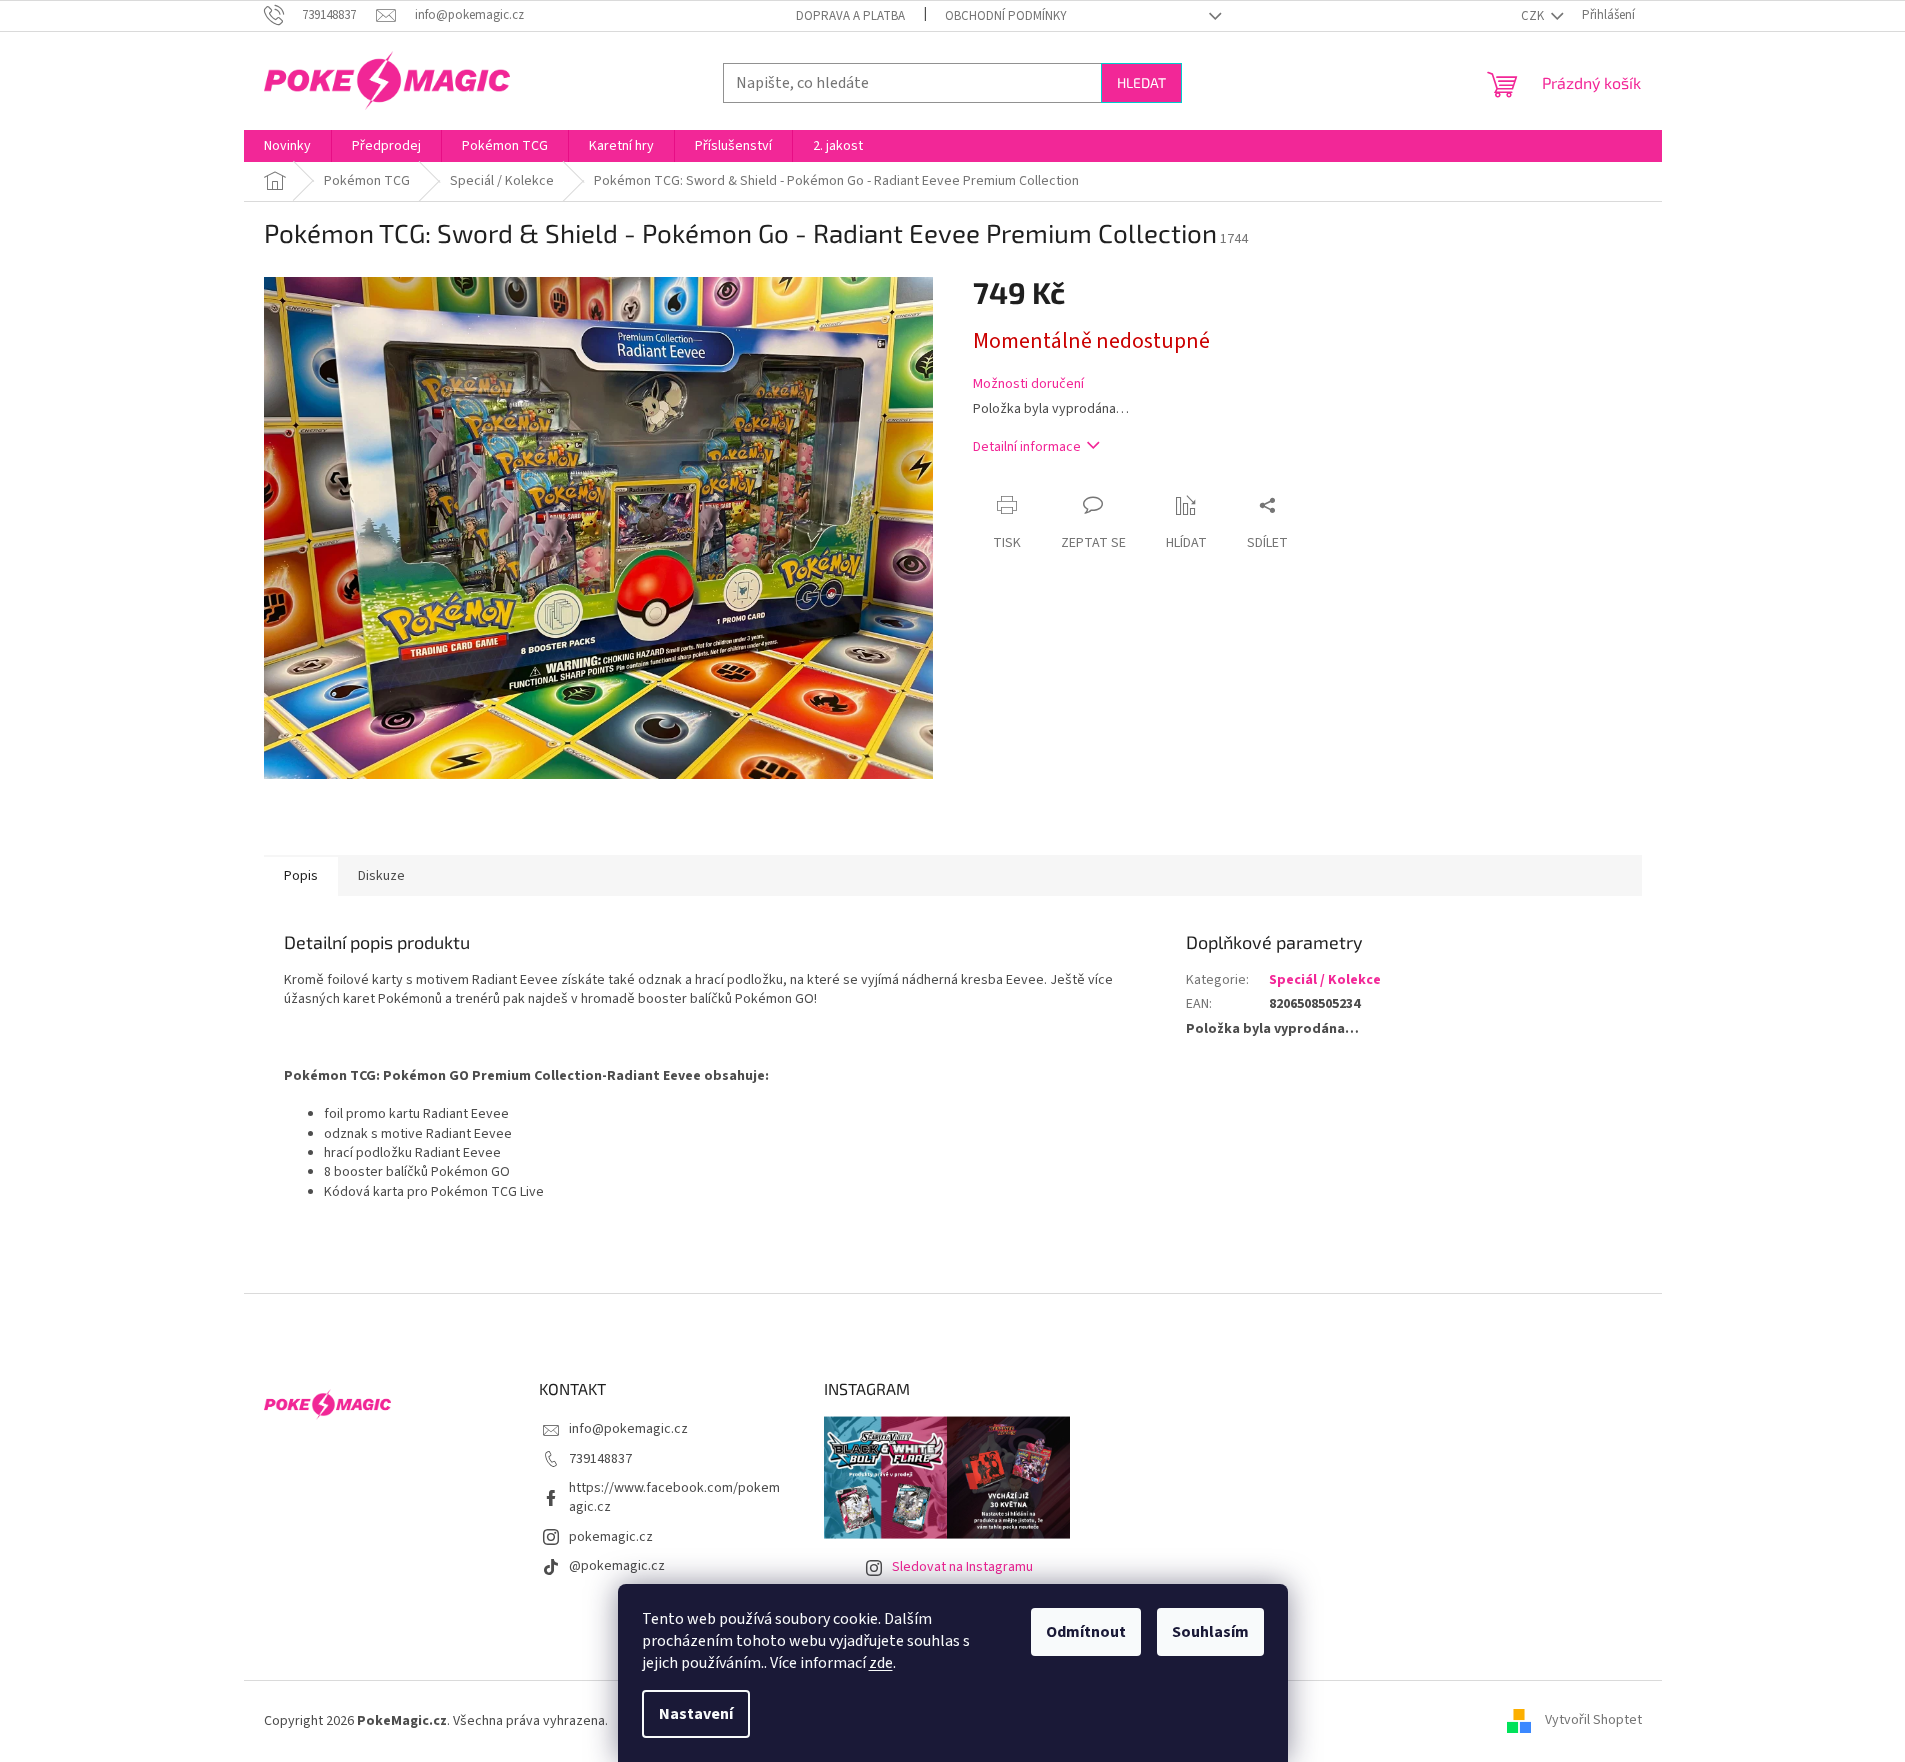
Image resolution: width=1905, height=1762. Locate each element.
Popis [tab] (301, 876)
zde (881, 1663)
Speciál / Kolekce (1325, 980)
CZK (1534, 16)
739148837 (600, 1459)
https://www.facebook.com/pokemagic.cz (674, 1497)
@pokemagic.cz (617, 1566)
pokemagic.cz (611, 1537)
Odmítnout (1086, 1632)
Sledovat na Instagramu (962, 1567)
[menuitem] (287, 146)
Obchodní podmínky (1006, 16)
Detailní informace (1027, 447)
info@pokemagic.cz (628, 1429)
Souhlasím (1210, 1632)
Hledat (1141, 82)
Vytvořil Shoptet (1593, 1721)
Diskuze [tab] (381, 876)
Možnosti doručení (1028, 384)
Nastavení (696, 1714)
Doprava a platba (850, 16)
